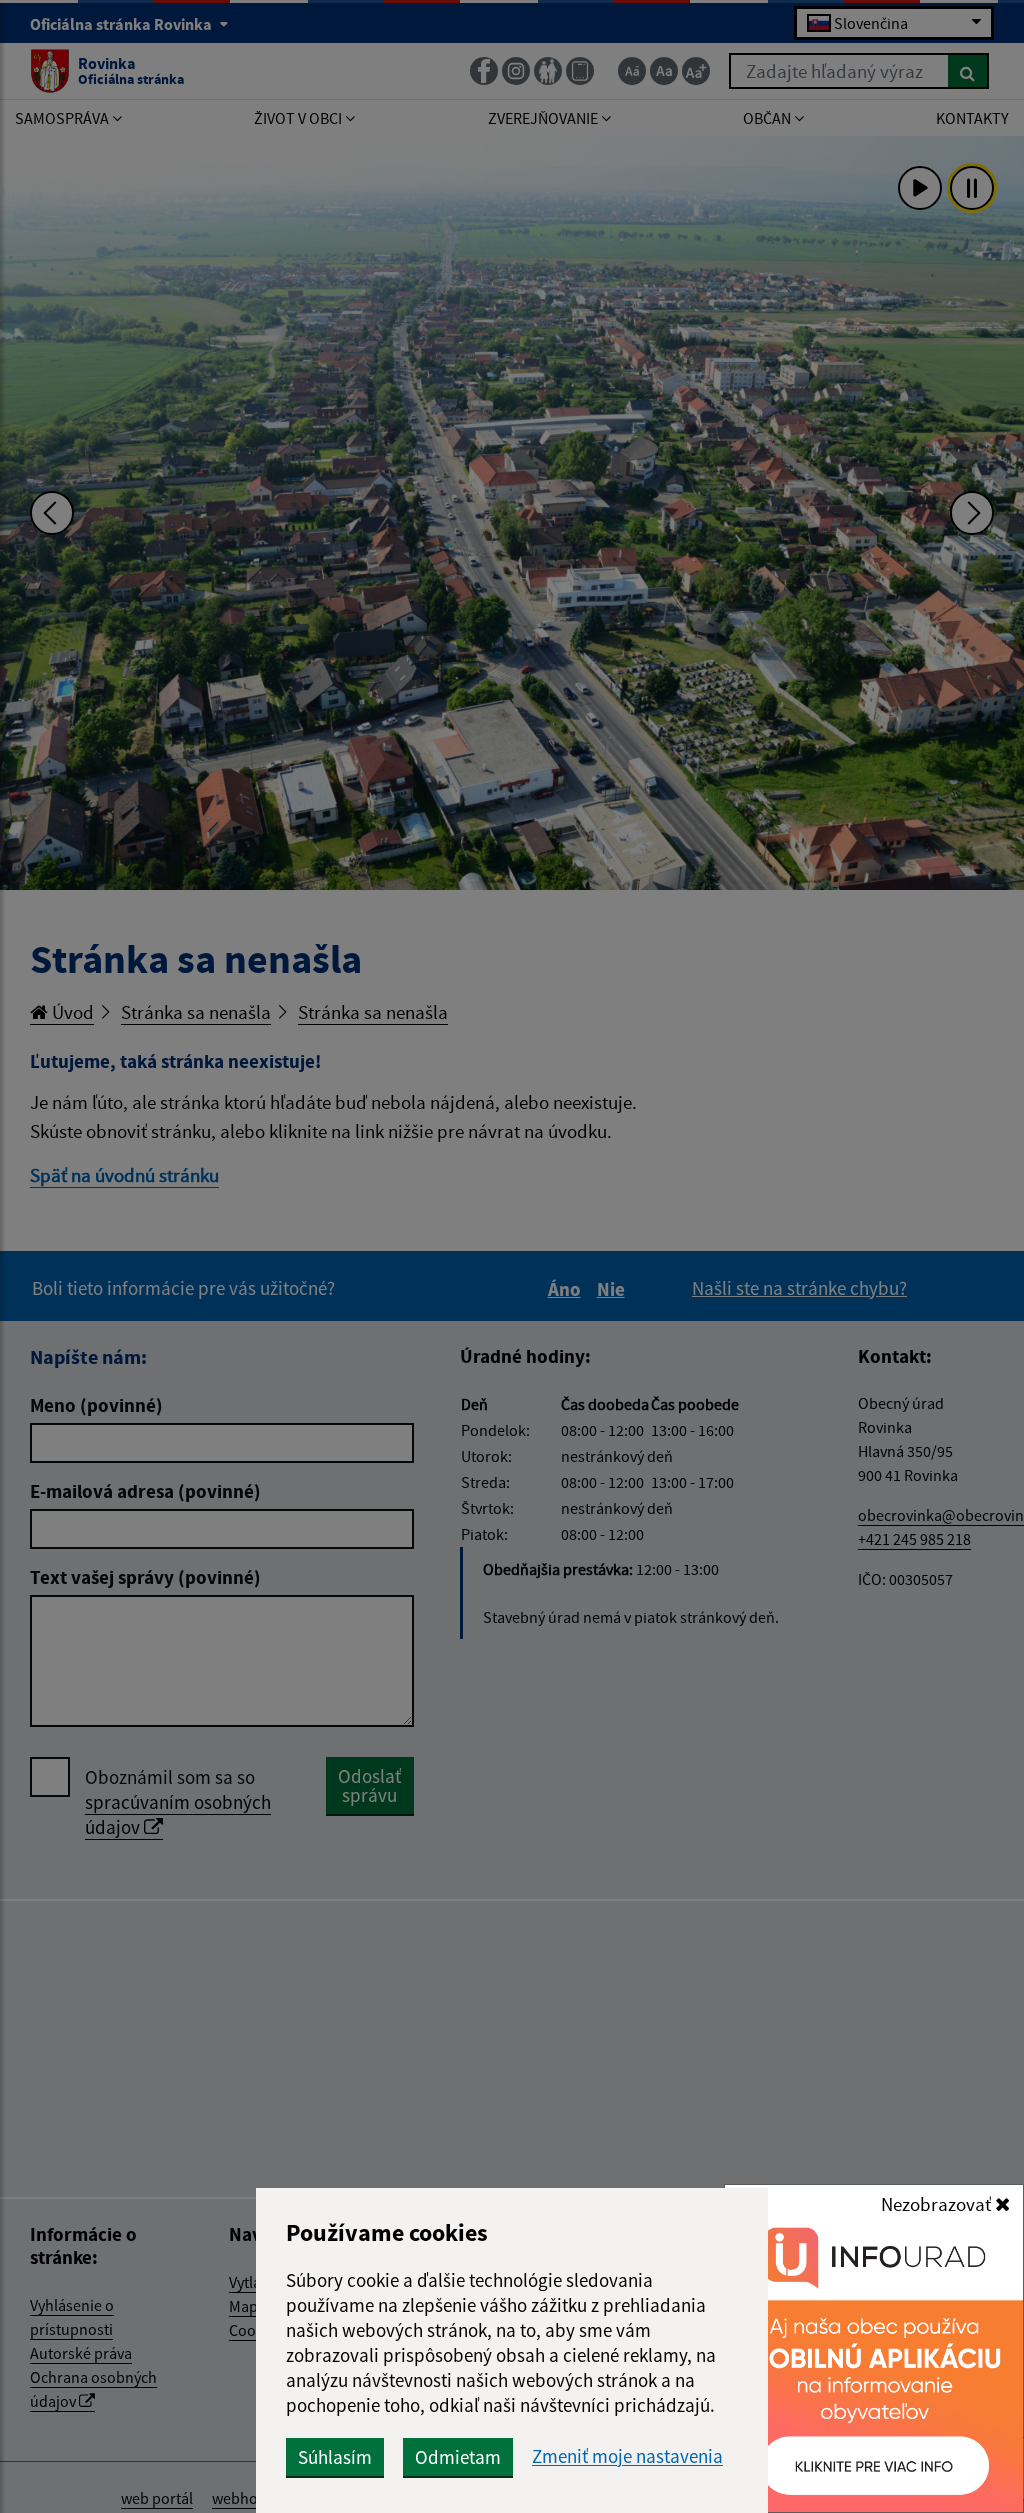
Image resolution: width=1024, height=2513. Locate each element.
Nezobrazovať (938, 2204)
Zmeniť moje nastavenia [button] (627, 2456)
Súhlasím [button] (335, 2457)
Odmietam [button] (458, 2457)
